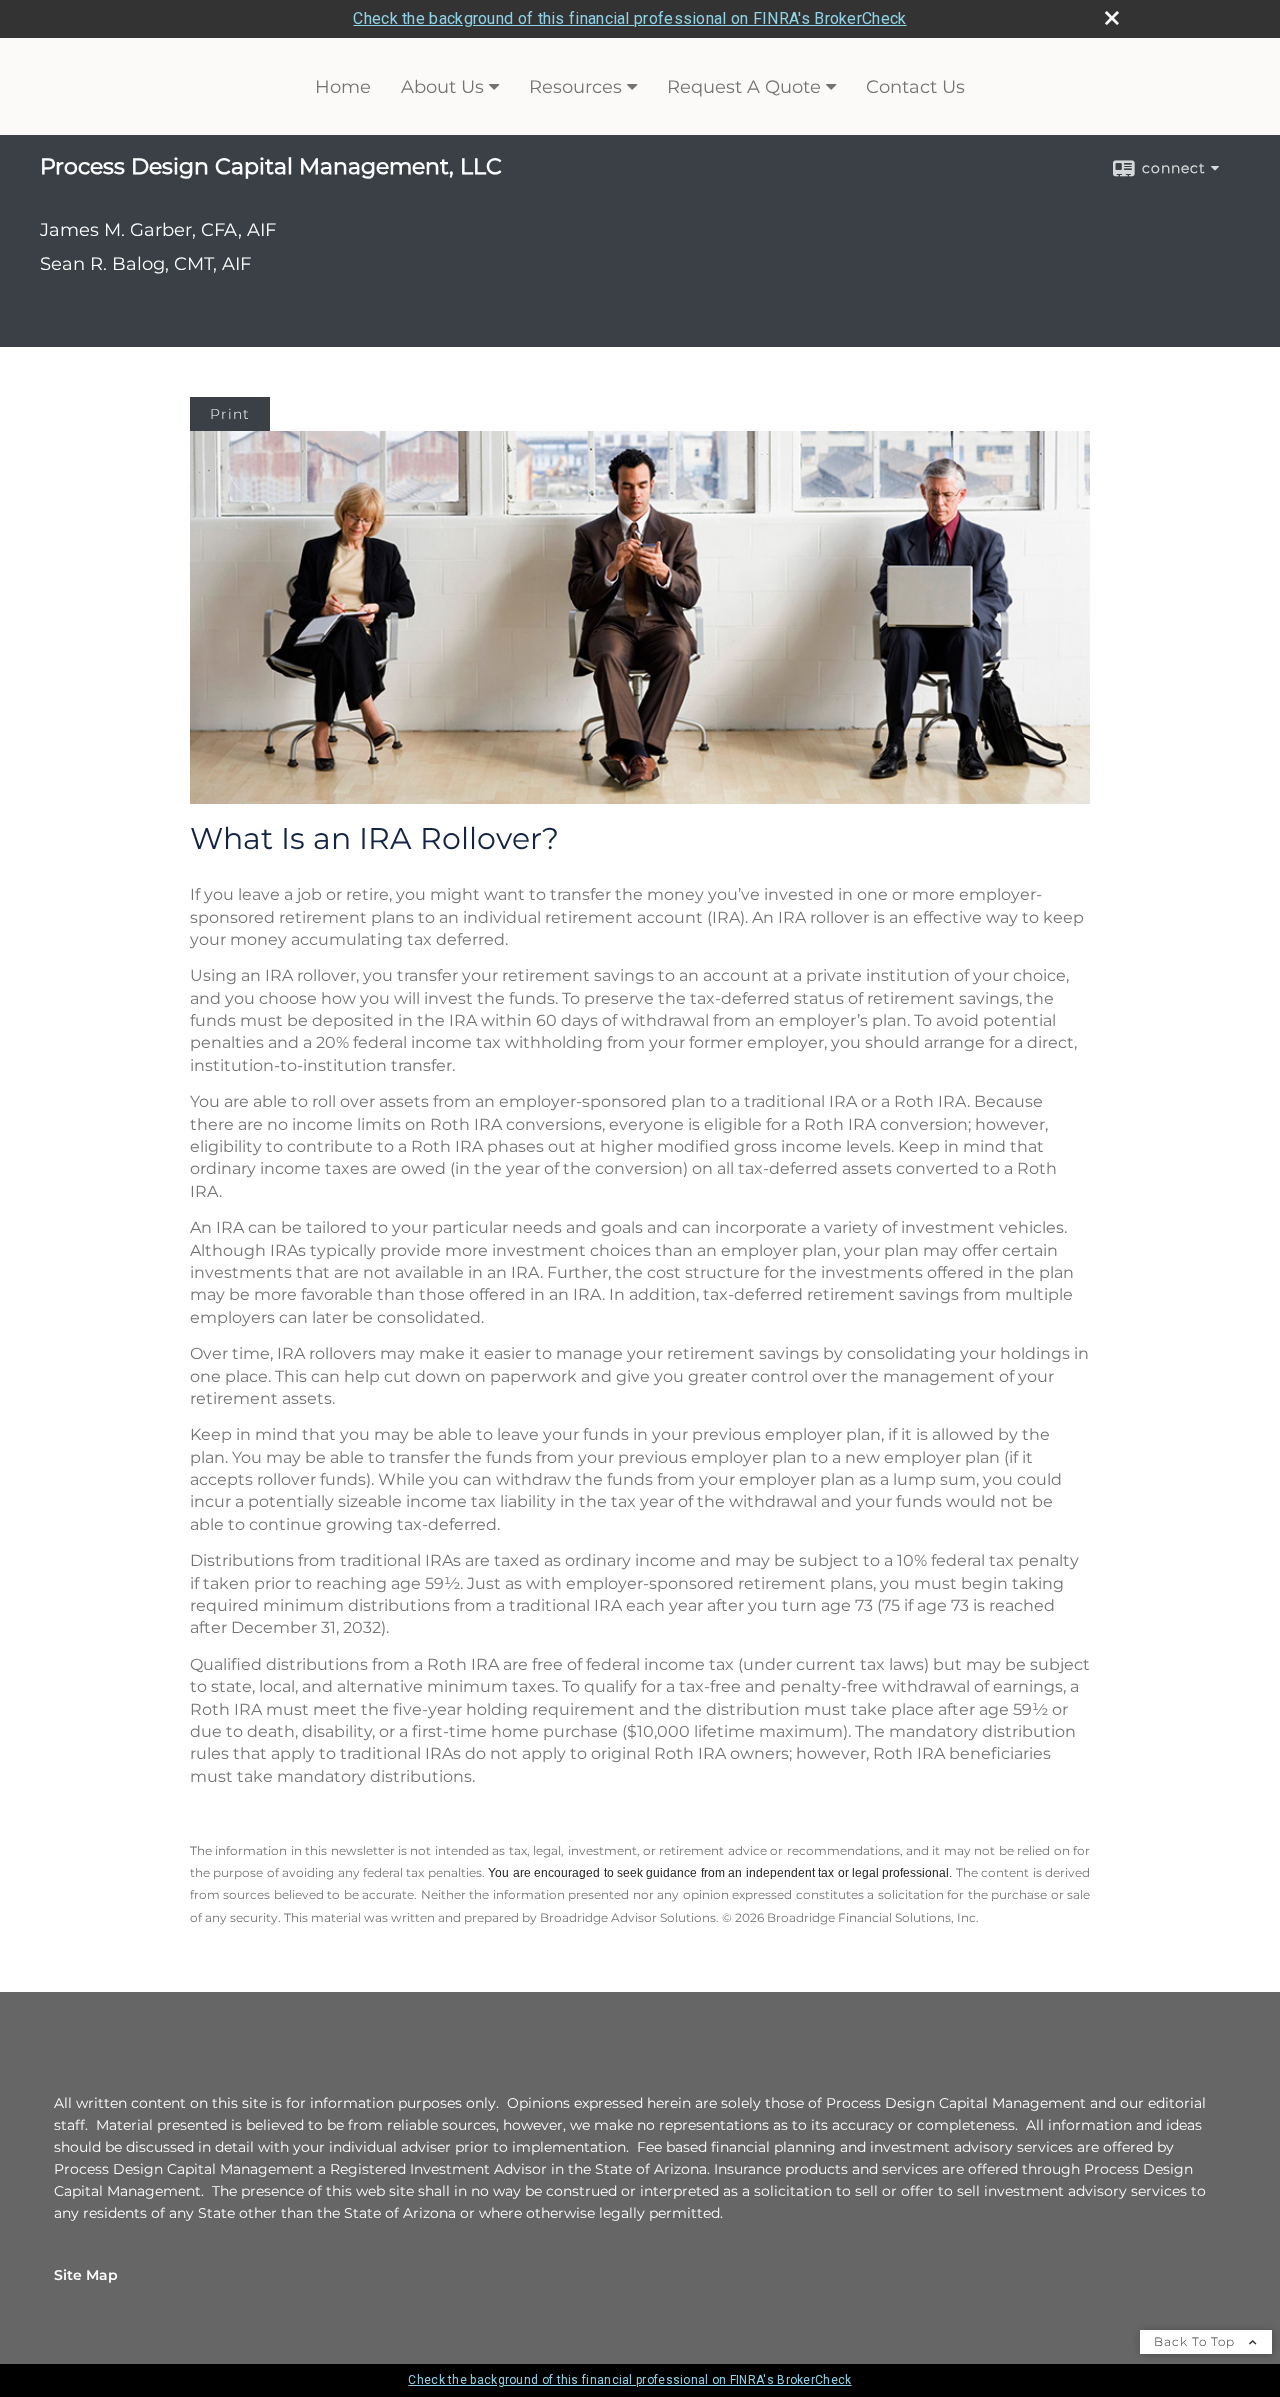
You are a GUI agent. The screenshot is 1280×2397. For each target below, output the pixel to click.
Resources (575, 87)
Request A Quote (744, 87)
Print (230, 414)
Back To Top (1196, 2341)
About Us (442, 87)
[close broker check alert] (1112, 18)
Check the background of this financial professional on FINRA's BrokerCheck (629, 18)
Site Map (86, 2275)
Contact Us (915, 87)
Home (343, 87)
